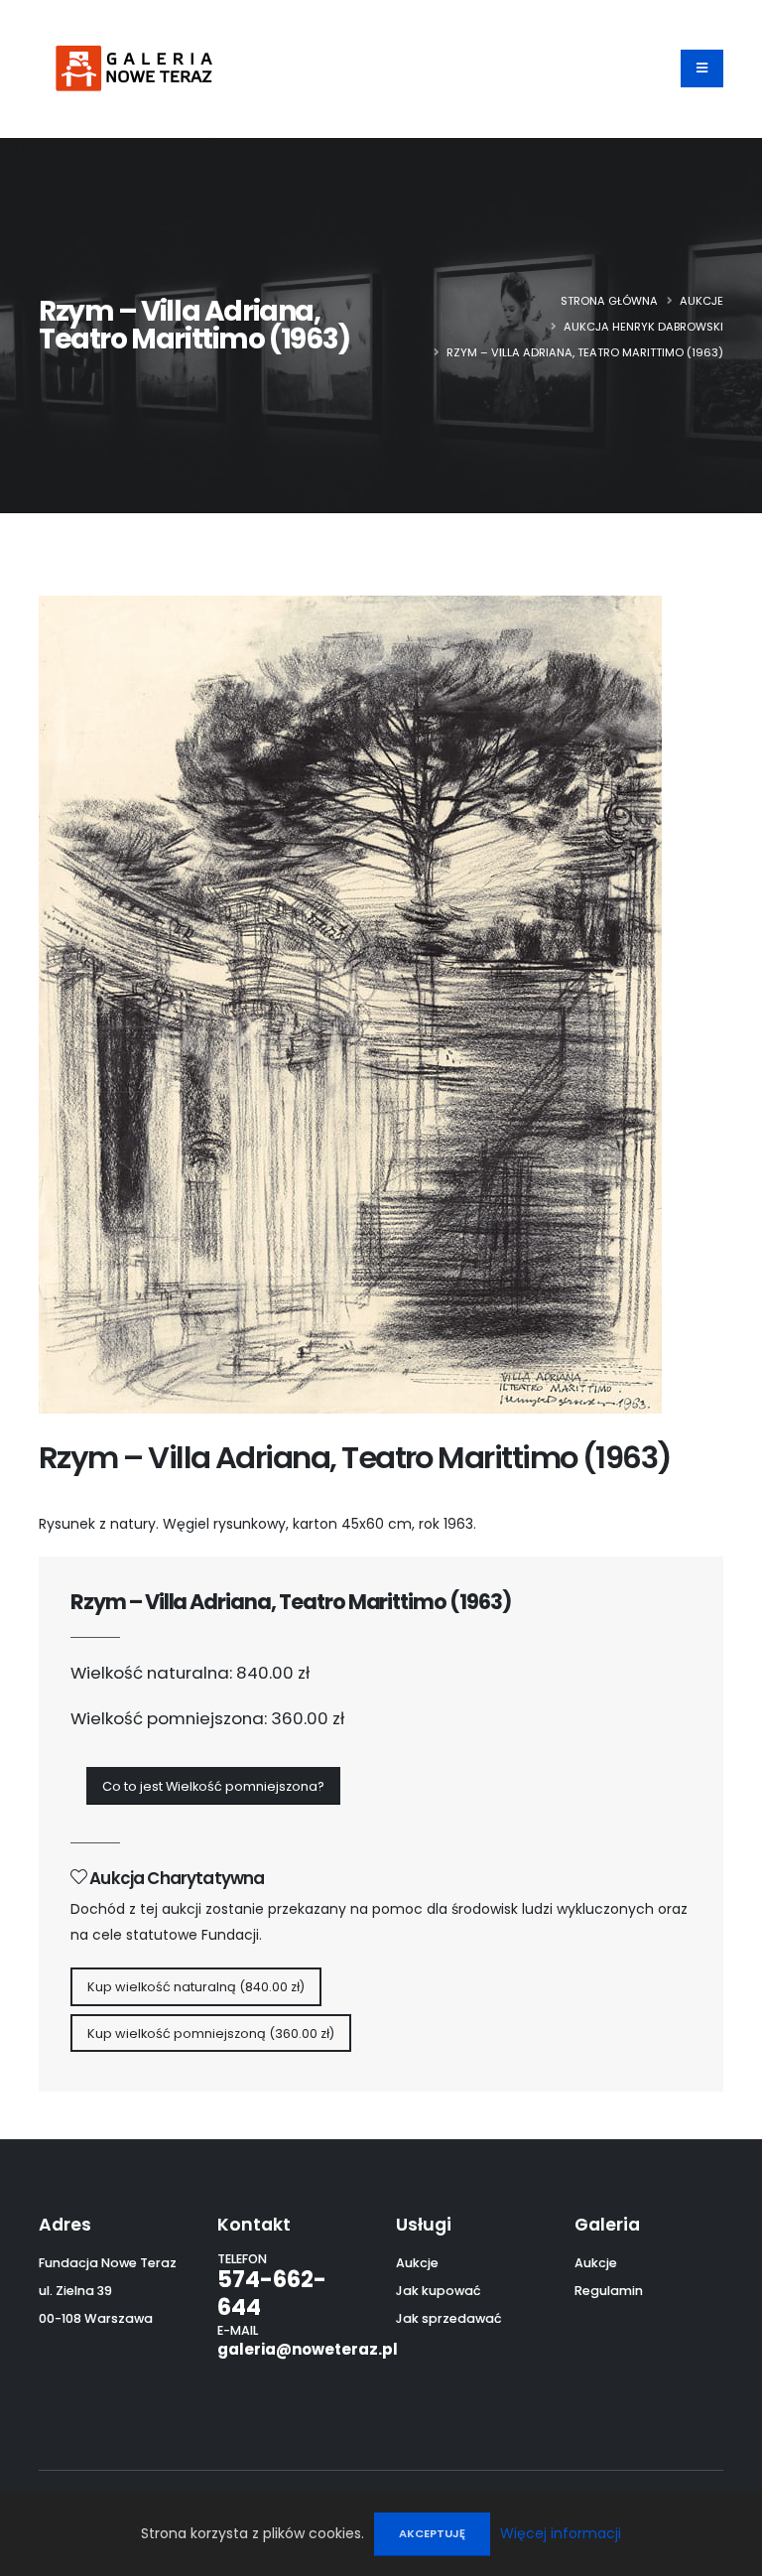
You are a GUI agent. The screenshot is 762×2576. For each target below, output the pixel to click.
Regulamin (609, 2291)
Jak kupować (439, 2291)
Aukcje (701, 301)
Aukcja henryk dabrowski (643, 327)
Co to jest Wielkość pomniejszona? (213, 1786)
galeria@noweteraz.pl (308, 2349)
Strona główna (609, 301)
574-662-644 (272, 2293)
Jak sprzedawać (449, 2318)
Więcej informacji (561, 2533)
